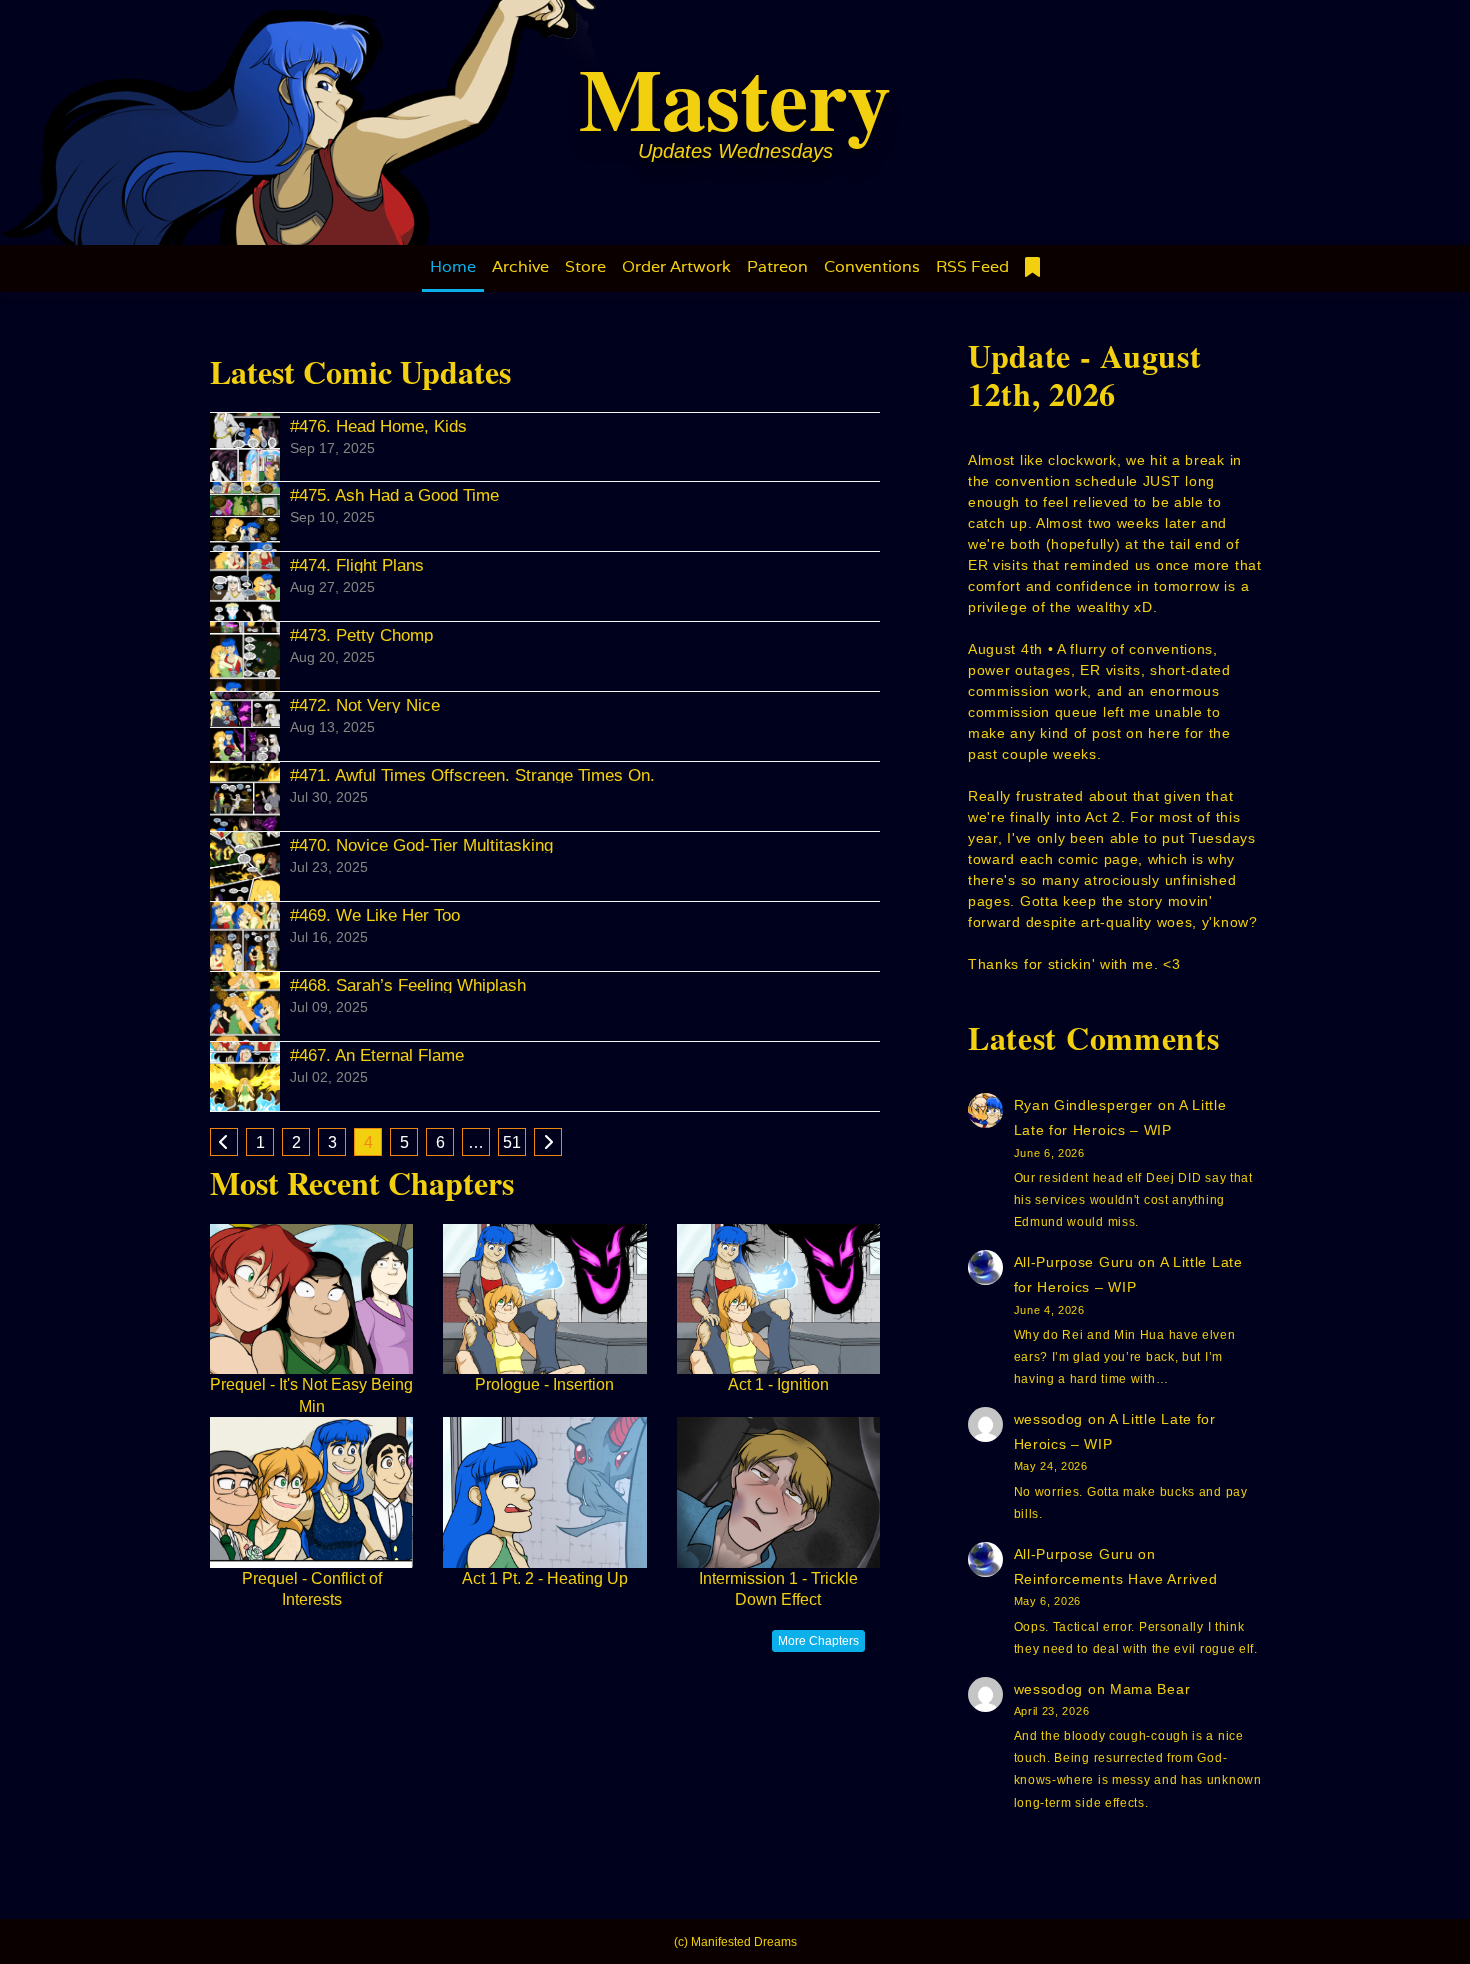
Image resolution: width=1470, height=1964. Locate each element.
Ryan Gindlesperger (1084, 1105)
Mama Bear (1150, 1689)
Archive (520, 266)
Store (585, 266)
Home (453, 266)
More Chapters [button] (818, 1641)
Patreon (777, 266)
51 (512, 1142)
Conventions (872, 266)
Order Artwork (676, 266)
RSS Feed (972, 266)
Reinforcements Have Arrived (1116, 1579)
